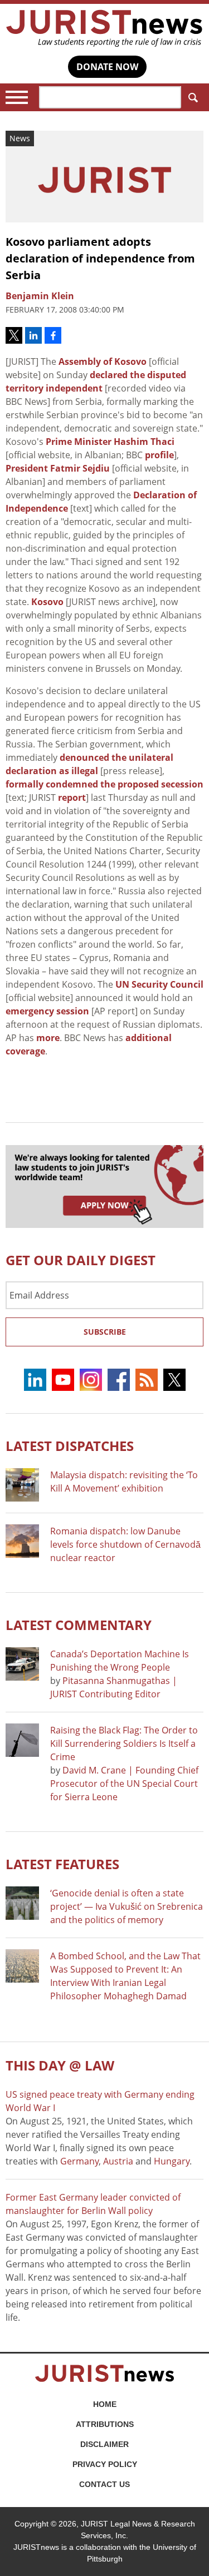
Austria (118, 2161)
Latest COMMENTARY (79, 1625)
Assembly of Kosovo (103, 361)
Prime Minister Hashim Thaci (110, 442)
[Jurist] (104, 28)
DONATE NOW (107, 67)
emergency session (47, 1011)
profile (159, 455)
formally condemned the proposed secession (104, 784)
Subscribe (105, 1332)
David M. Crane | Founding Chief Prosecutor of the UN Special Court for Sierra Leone (124, 1784)
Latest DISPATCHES (70, 1446)
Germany (79, 2161)
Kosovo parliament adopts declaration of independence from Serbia (100, 258)
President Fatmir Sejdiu (58, 468)
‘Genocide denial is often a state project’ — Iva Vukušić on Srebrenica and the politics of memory (127, 1906)
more (48, 1038)
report (72, 797)
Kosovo (47, 602)
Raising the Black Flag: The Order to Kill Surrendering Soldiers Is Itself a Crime (124, 1743)
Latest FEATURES (62, 1864)
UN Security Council (159, 984)
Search (192, 97)
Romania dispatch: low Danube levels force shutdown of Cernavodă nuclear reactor (125, 1544)
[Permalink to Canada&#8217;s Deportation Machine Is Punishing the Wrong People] (22, 1664)
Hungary (172, 2161)
